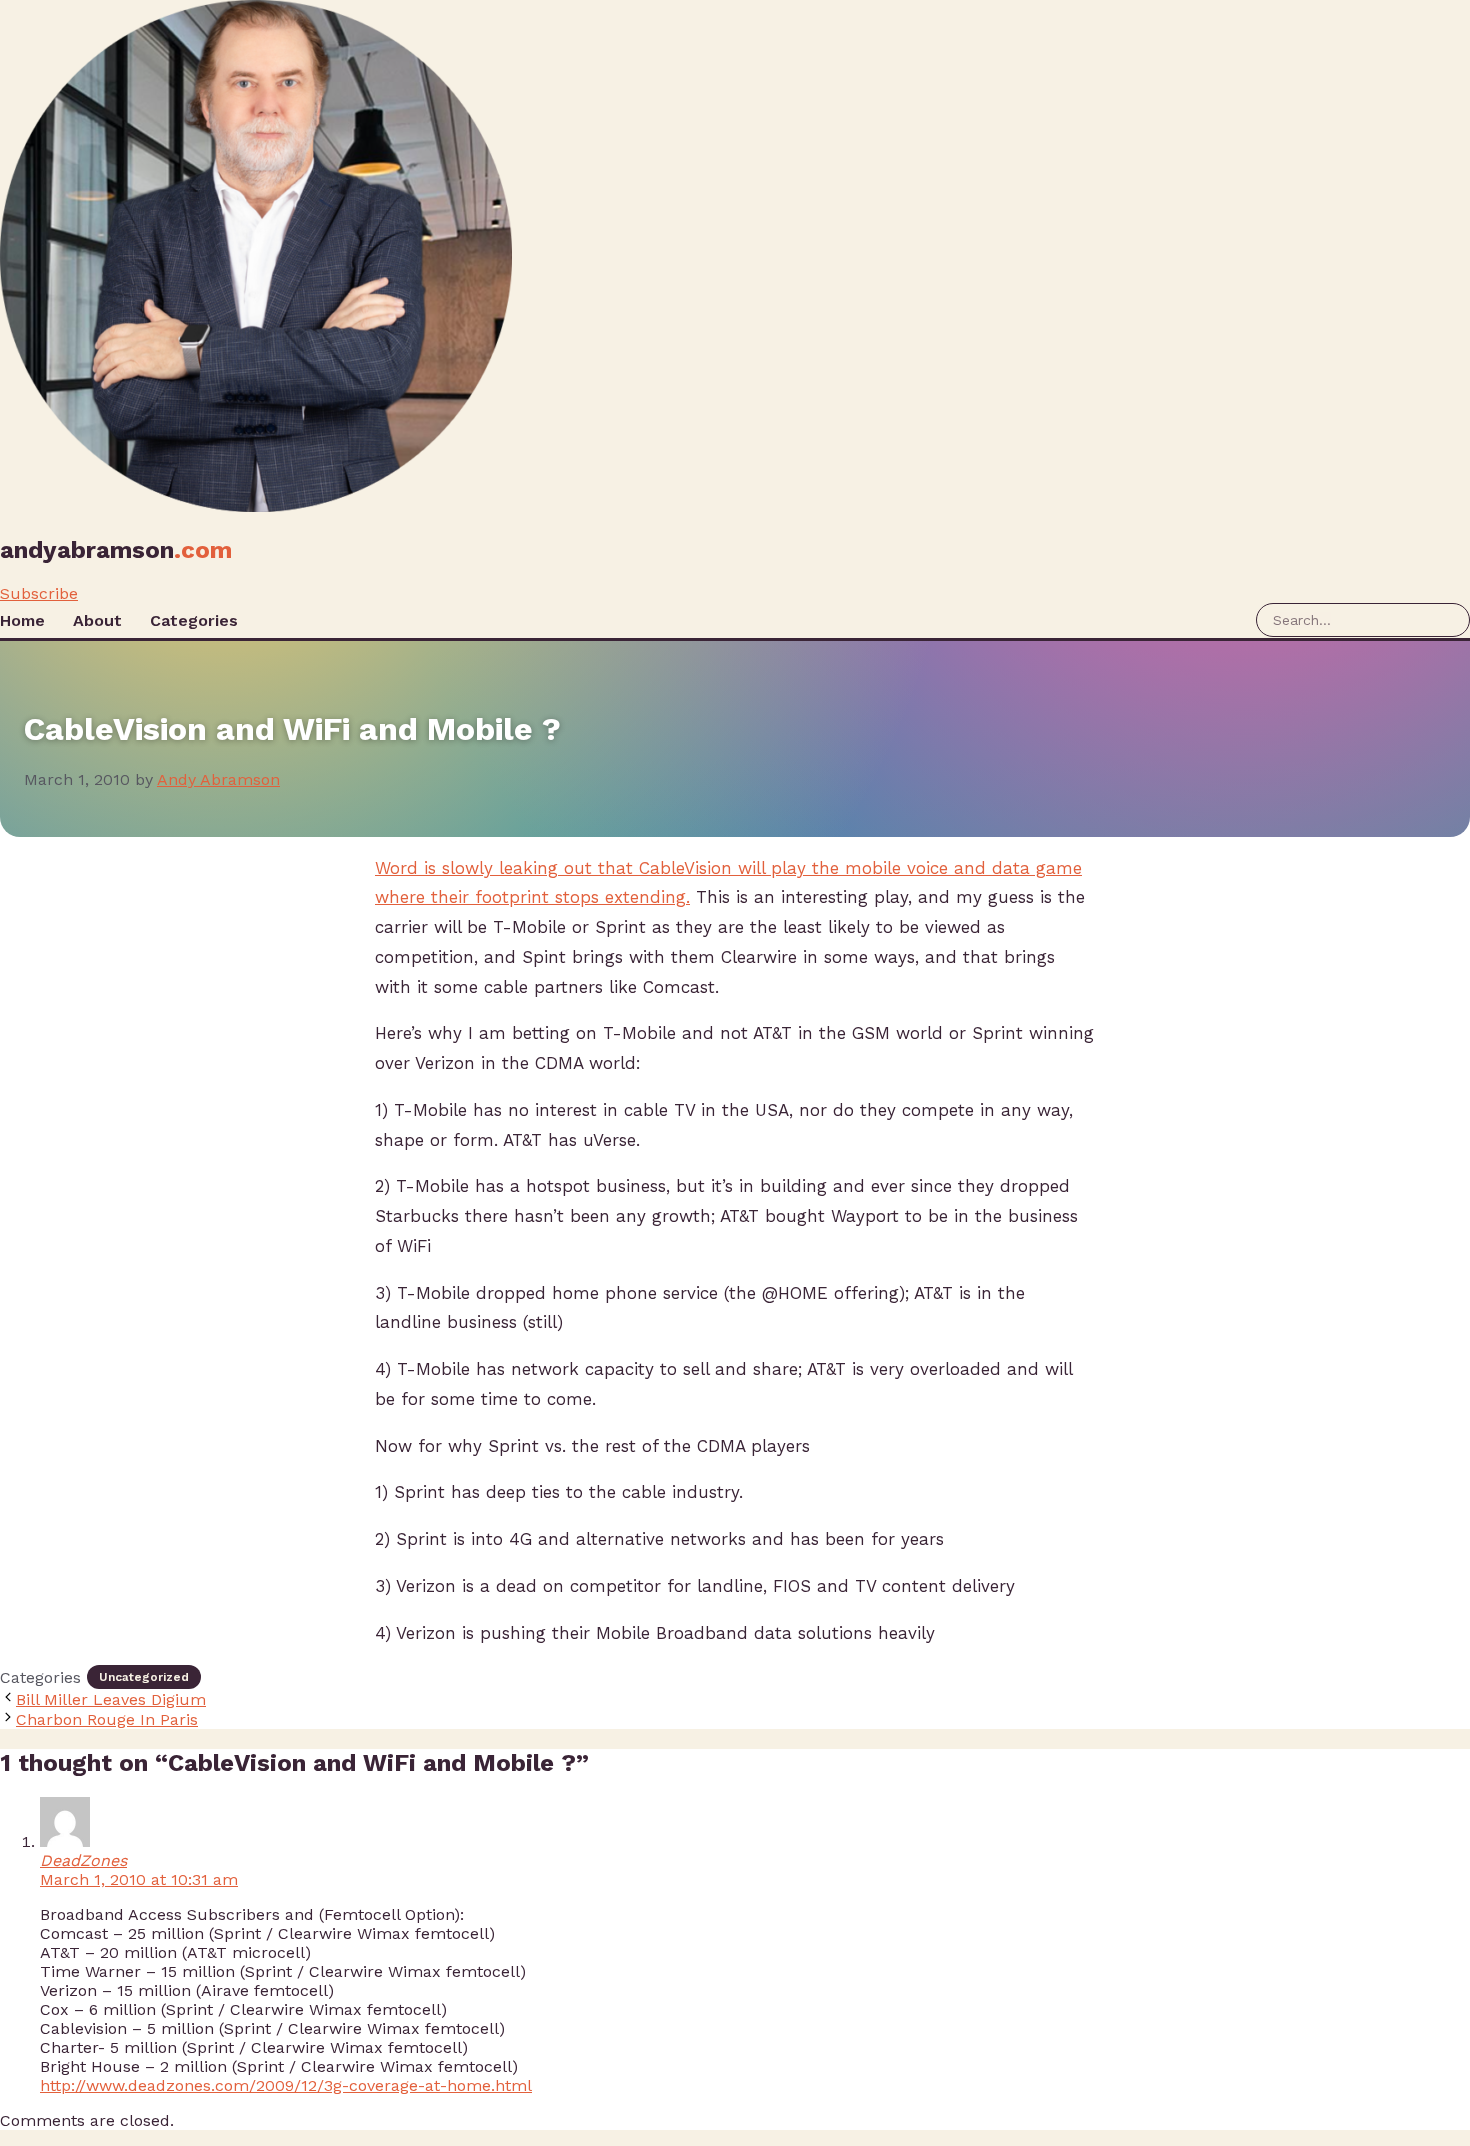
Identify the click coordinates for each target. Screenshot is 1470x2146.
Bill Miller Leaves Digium (111, 1699)
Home (22, 620)
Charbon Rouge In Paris (107, 1719)
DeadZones (83, 1860)
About (97, 620)
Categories (194, 620)
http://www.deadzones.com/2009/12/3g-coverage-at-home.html (286, 2085)
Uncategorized (144, 1677)
